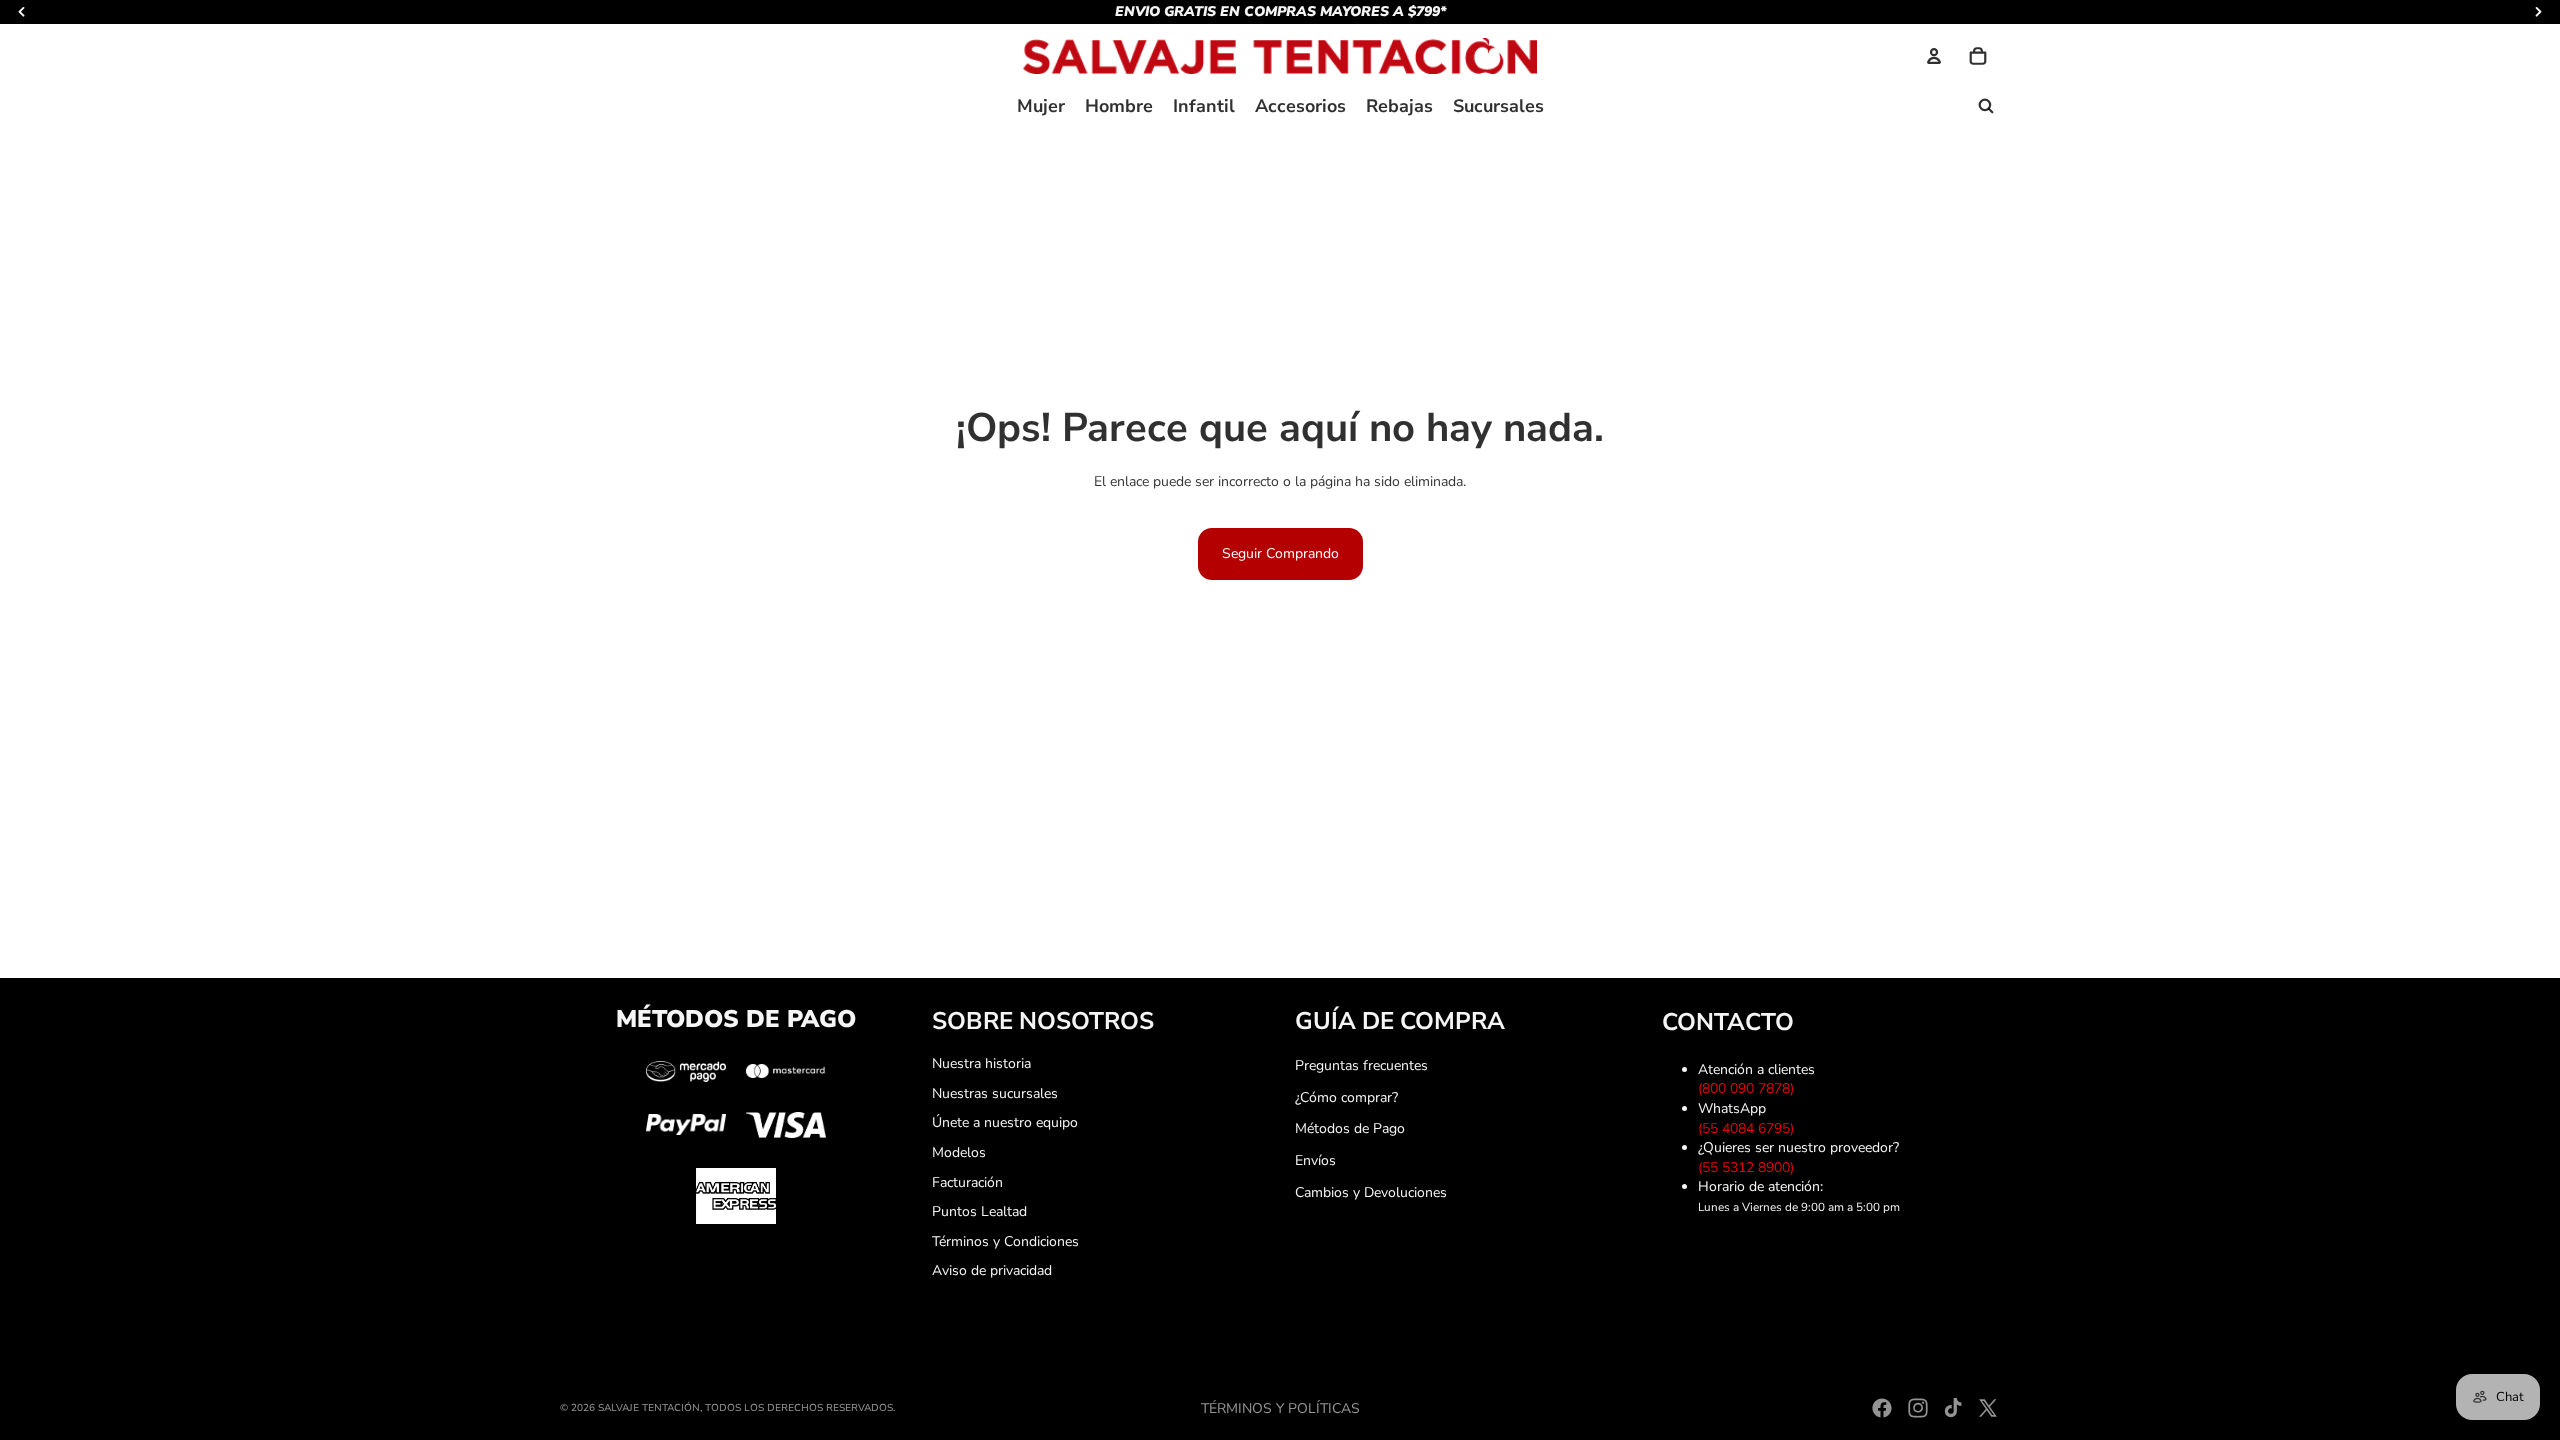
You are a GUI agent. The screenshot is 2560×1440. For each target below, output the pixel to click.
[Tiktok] (1953, 1408)
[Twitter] (1988, 1408)
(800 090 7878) (1750, 1088)
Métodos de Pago (1350, 1128)
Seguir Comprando (1280, 553)
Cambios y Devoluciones (1371, 1192)
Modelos (959, 1152)
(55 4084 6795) (1750, 1128)
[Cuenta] (1934, 56)
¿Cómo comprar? (1346, 1097)
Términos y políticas (1280, 1408)
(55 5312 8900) (1750, 1167)
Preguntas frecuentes (1361, 1065)
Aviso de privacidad (992, 1270)
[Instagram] (1918, 1408)
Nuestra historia (981, 1063)
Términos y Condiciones (1005, 1241)
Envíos (1315, 1160)
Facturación (967, 1182)
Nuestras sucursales (995, 1093)
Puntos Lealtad (979, 1211)
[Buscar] (1986, 106)
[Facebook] (1882, 1408)
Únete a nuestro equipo (1005, 1122)
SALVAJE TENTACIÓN (649, 1408)
